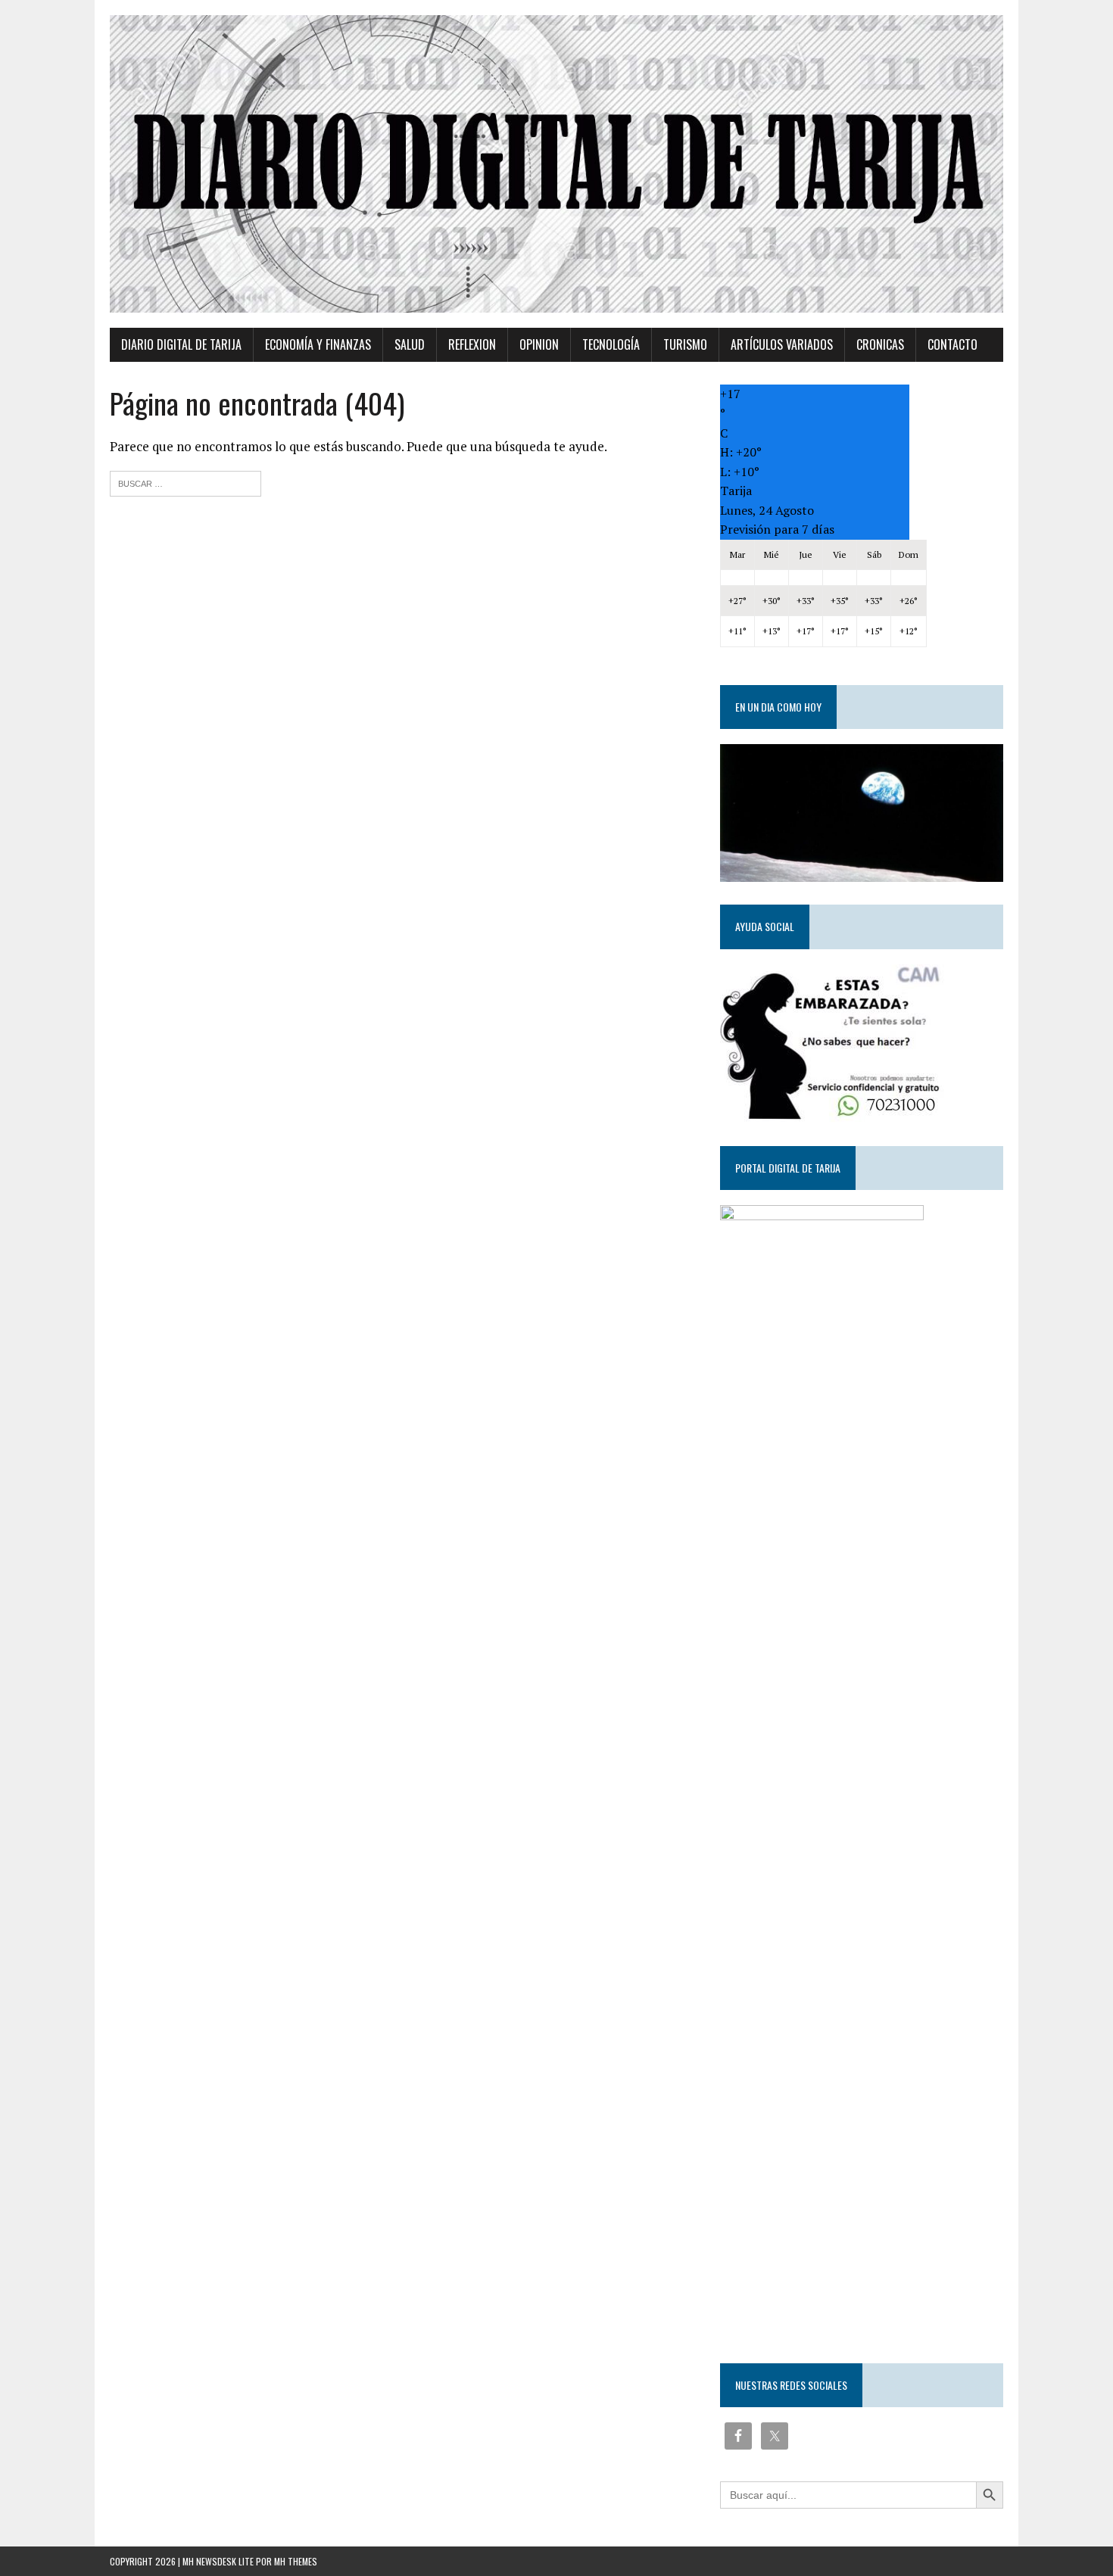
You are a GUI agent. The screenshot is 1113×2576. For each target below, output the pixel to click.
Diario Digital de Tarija (181, 344)
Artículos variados (782, 344)
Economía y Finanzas (318, 344)
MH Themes (296, 2561)
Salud (410, 344)
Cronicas (880, 344)
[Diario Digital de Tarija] (556, 164)
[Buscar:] (185, 482)
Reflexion (472, 344)
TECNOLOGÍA (611, 344)
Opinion (539, 344)
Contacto (952, 344)
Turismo (685, 344)
